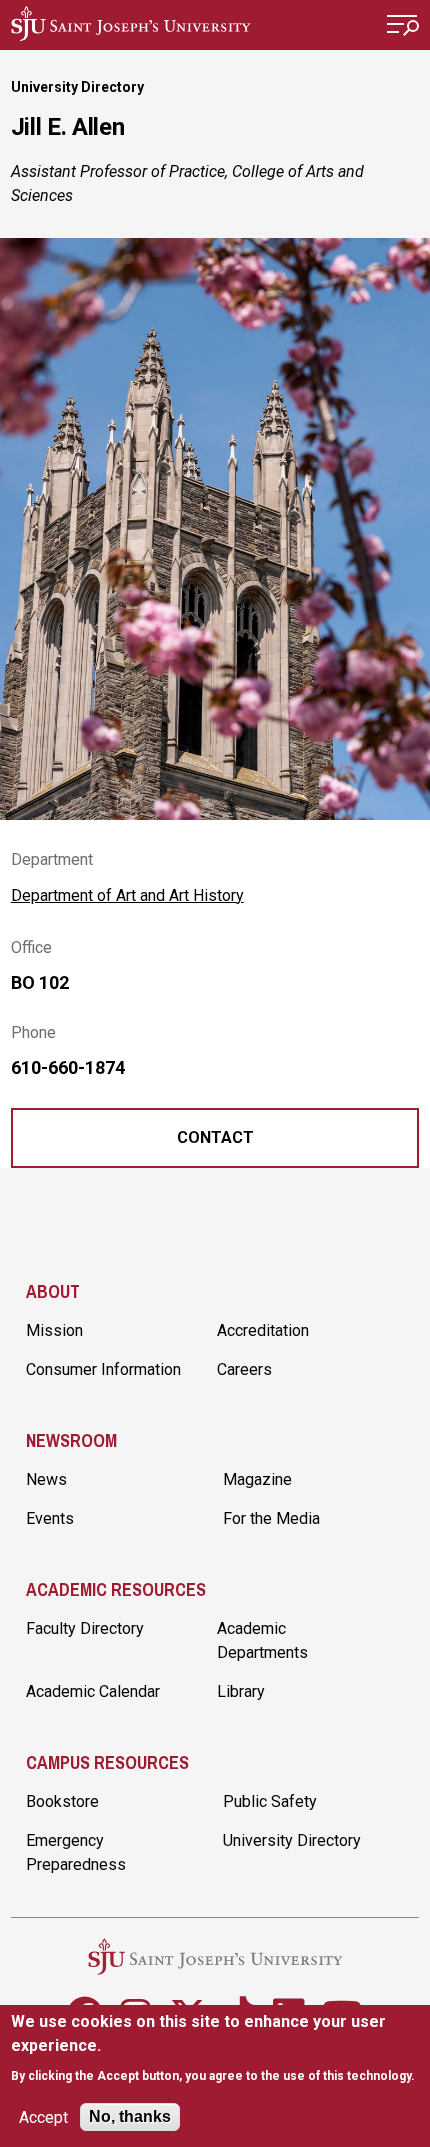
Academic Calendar (93, 1691)
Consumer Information (103, 1369)
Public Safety (270, 1801)
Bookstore (62, 1801)
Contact (215, 1137)
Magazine (257, 1479)
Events (50, 1518)
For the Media (271, 1518)
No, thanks (130, 2116)
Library (241, 1691)
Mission (54, 1330)
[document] (215, 2048)
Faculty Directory (85, 1628)
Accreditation (263, 1330)
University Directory (77, 87)
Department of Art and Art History (127, 895)
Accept (43, 2117)
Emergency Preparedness (76, 1852)
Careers (244, 1369)
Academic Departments (262, 1640)
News (46, 1479)
